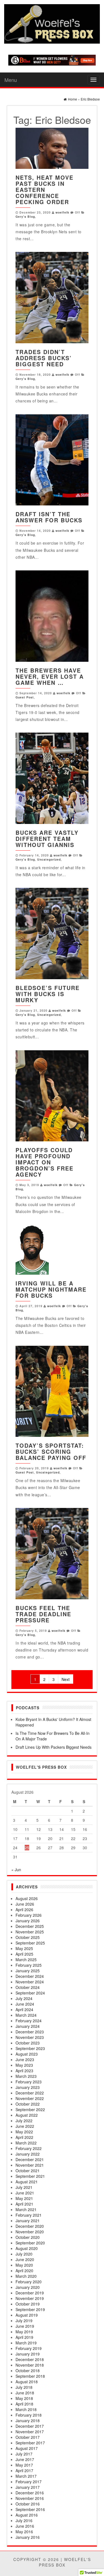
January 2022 (28, 2154)
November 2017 (30, 2432)
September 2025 (30, 1943)
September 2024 (30, 1993)
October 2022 (28, 2104)
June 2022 (25, 2126)
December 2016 (30, 2493)
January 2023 (28, 2087)
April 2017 (24, 2470)
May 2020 (24, 2265)
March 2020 (26, 2276)
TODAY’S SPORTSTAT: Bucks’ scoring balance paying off (51, 1451)
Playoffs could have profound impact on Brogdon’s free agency (45, 1162)
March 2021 (26, 2209)
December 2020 (30, 2226)
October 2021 (28, 2171)
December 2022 (30, 2093)
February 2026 (29, 1915)
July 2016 (24, 2520)
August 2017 (27, 2448)
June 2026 (25, 1904)
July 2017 (24, 2454)
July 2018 (24, 2387)
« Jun (16, 1870)
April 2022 (24, 2137)
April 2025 (24, 1954)
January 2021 (28, 2221)
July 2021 (24, 2187)
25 (27, 1848)
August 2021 (27, 2182)
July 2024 (24, 1998)
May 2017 (24, 2465)
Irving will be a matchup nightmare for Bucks (51, 1289)
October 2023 (28, 2043)
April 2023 (24, 2071)
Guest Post (25, 697)
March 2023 (26, 2076)
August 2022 (27, 2115)
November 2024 (30, 1982)
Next (66, 1679)
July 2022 (24, 2121)
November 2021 (30, 2165)
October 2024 (28, 1987)
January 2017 (28, 2487)
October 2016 (28, 2504)
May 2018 (24, 2398)
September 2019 (30, 2309)
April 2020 (24, 2271)
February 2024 (29, 2021)
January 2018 (28, 2420)
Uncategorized (49, 859)
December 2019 (30, 2293)
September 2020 (30, 2243)
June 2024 (25, 2004)
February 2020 (29, 2282)
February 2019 (29, 2348)
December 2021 (30, 2159)
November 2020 (30, 2232)
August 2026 (27, 1898)
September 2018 (30, 2376)
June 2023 (25, 2059)
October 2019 (28, 2304)
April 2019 (24, 2337)
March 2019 (26, 2343)
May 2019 (24, 2332)
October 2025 (28, 1937)
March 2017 (26, 2476)
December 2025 (30, 1926)
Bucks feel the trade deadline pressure (43, 1614)
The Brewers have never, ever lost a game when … (50, 676)
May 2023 (24, 2065)
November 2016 (30, 2498)
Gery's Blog (25, 216)
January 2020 (28, 2287)
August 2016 (27, 2515)
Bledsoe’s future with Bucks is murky (48, 994)
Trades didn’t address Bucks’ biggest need (44, 358)
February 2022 (29, 2148)
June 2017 (25, 2459)
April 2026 (24, 1910)
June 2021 (25, 2193)
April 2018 (24, 2404)
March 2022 (26, 2143)
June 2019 (25, 2326)
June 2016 (25, 2526)
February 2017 (29, 2482)
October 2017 (28, 2437)
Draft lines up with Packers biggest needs (54, 1747)
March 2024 (26, 2015)
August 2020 (27, 2248)
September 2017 (30, 2443)
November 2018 (30, 2365)
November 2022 (30, 2098)
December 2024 (30, 1976)
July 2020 (24, 2254)
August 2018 (27, 2382)
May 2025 (24, 1948)
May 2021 (24, 2198)
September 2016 (30, 2509)
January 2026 (28, 1921)
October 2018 (28, 2370)
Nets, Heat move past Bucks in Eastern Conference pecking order (45, 190)
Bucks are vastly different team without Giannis (47, 839)
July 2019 (24, 2321)
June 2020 (25, 2259)
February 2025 (29, 1965)
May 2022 (24, 2132)
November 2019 (30, 2298)
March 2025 (26, 1959)
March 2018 (26, 2409)
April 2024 (24, 2009)
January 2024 (28, 2026)
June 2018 (25, 2393)
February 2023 (29, 2082)
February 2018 (29, 2415)
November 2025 (30, 1932)
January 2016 (28, 2537)
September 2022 (30, 2109)
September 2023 (30, 2048)
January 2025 (28, 1971)
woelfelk (62, 212)
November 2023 (30, 2037)
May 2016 (24, 2532)
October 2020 (28, 2237)
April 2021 (24, 2204)
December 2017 (30, 2426)
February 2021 (29, 2215)
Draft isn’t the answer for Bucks (49, 517)
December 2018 (30, 2359)
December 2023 (30, 2032)
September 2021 (30, 2176)
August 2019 (27, 2315)
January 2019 (28, 2354)
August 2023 (27, 2054)
